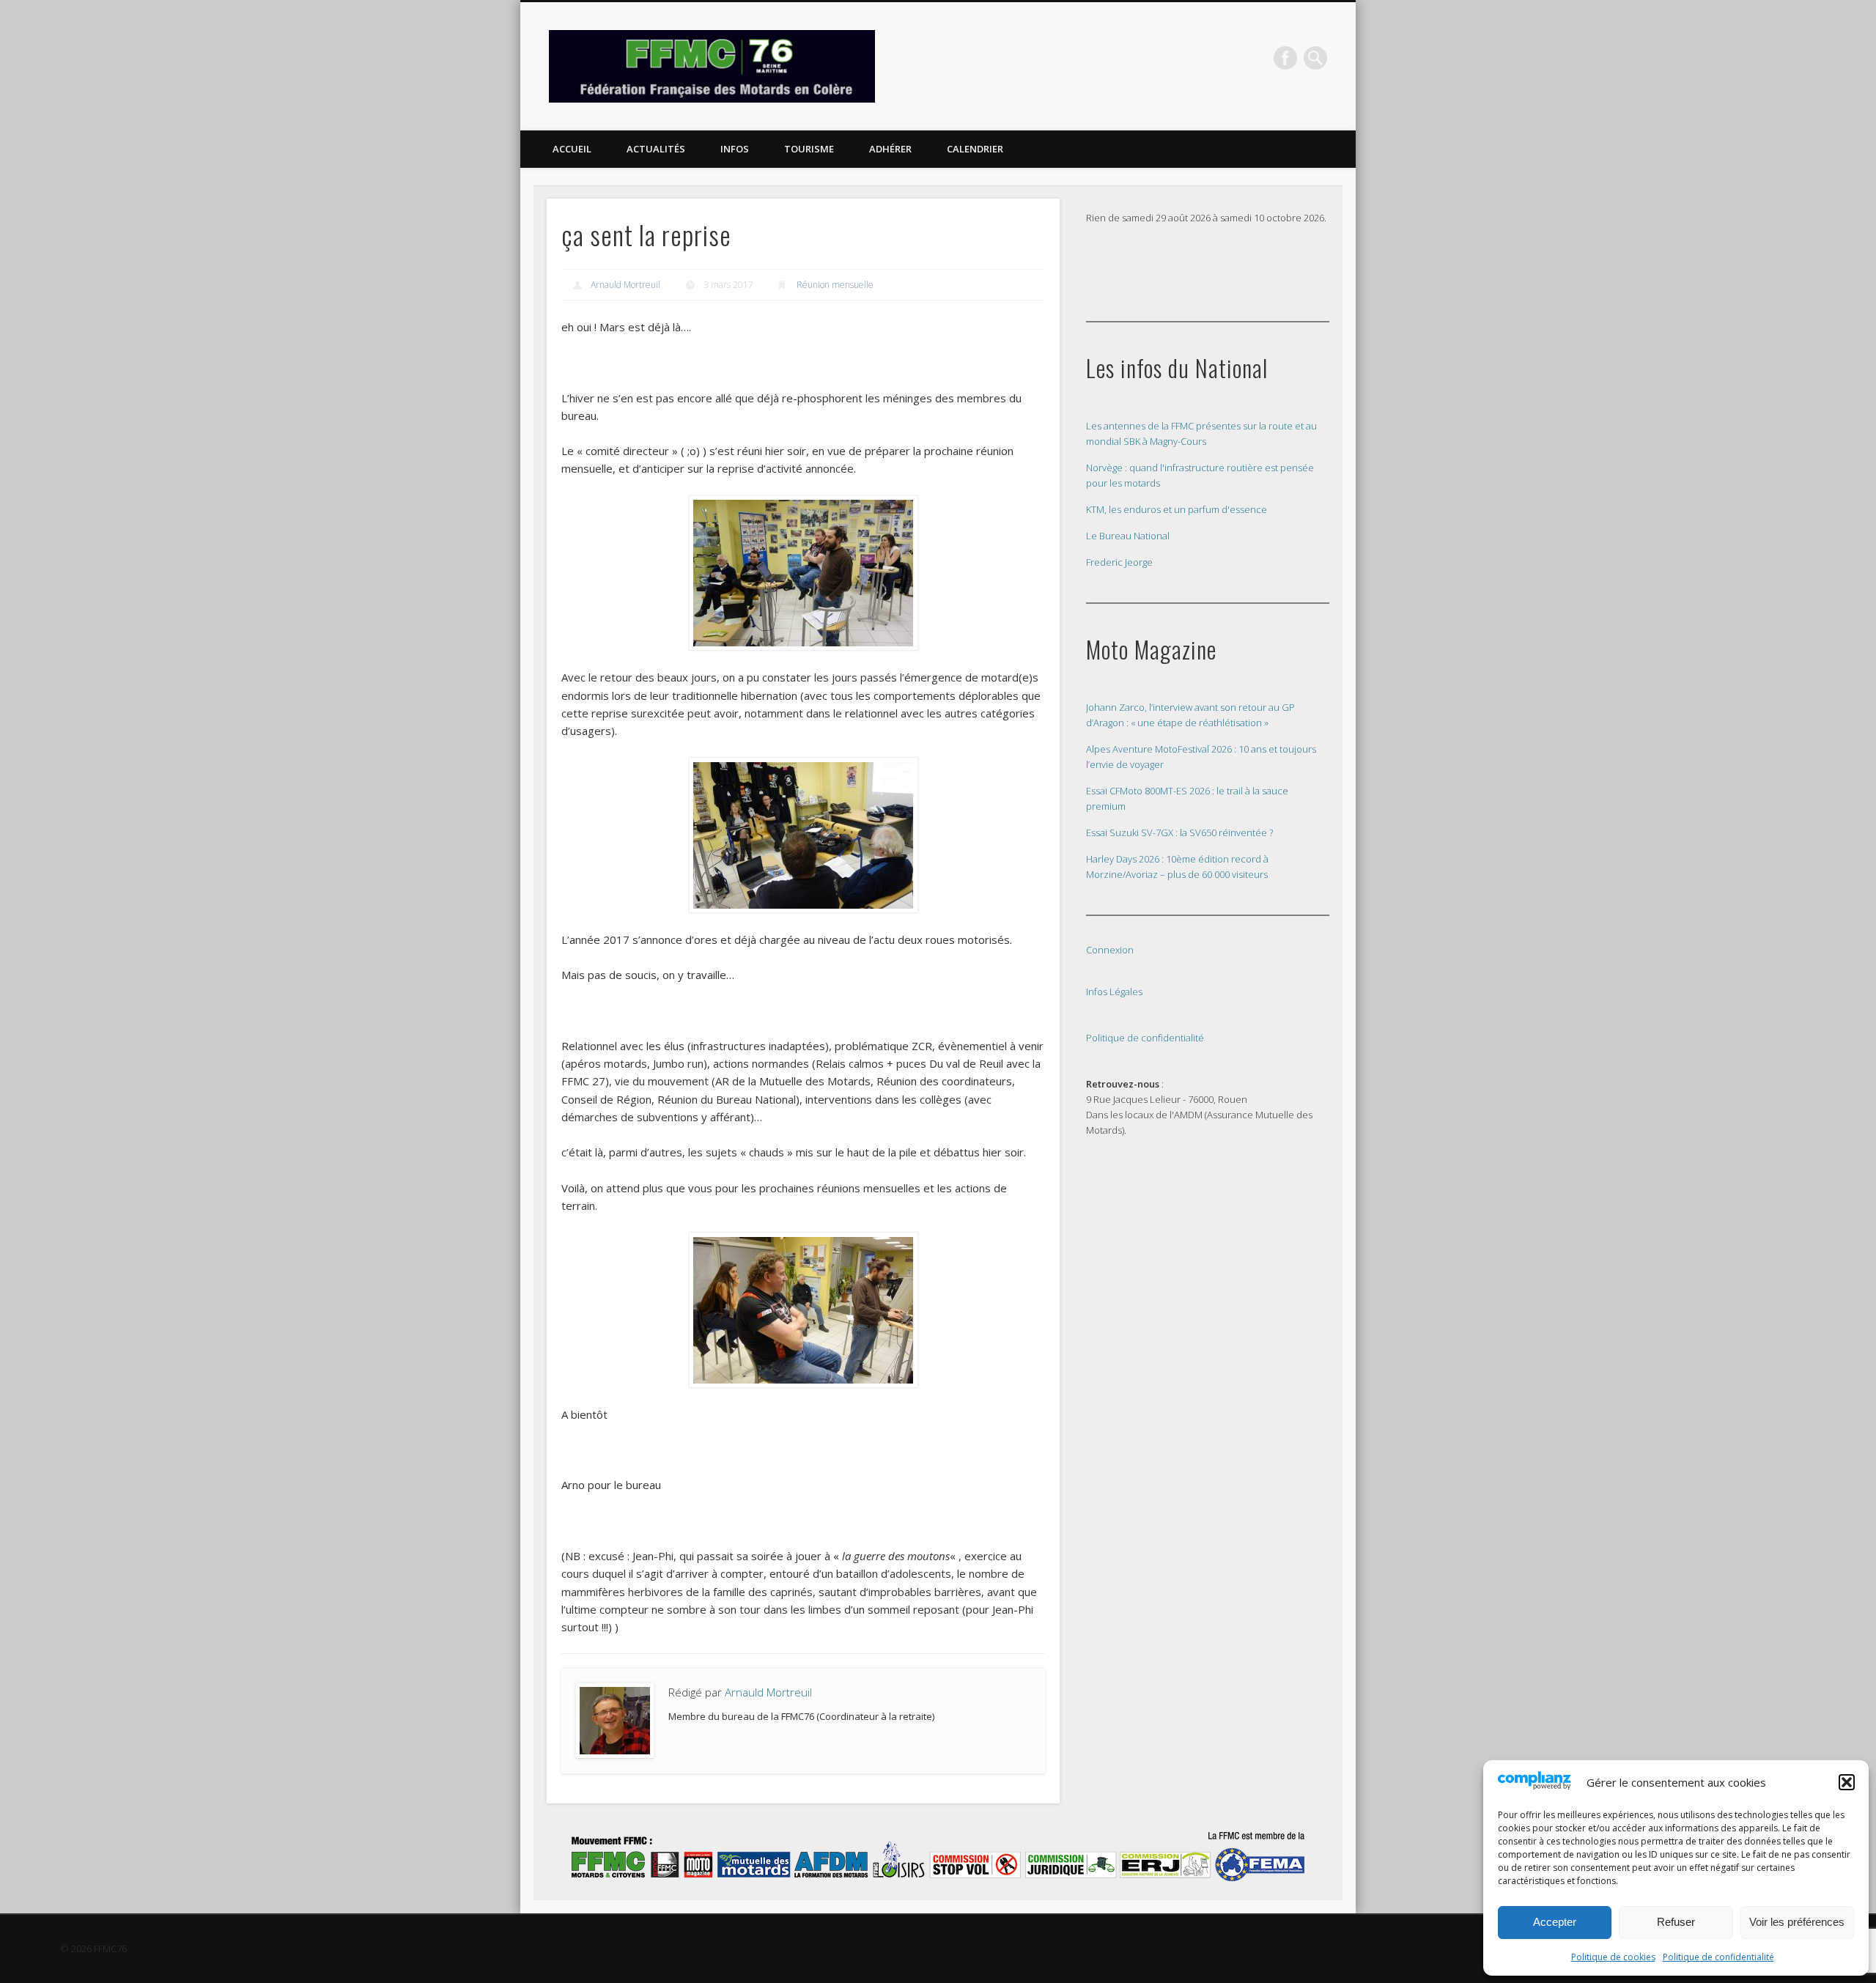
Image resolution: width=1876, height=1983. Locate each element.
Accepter (1555, 1922)
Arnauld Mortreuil (625, 285)
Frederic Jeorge (1119, 562)
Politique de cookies (1613, 1957)
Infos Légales (1114, 991)
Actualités (656, 149)
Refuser (1676, 1922)
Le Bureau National (1128, 536)
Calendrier (975, 149)
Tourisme (809, 149)
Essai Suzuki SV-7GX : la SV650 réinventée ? (1179, 832)
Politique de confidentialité (1718, 1957)
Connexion (1110, 950)
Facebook (1285, 58)
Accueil (572, 149)
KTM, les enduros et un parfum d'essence (1177, 509)
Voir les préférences (1797, 1922)
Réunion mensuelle (835, 285)
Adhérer (890, 149)
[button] (1847, 1782)
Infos (735, 149)
